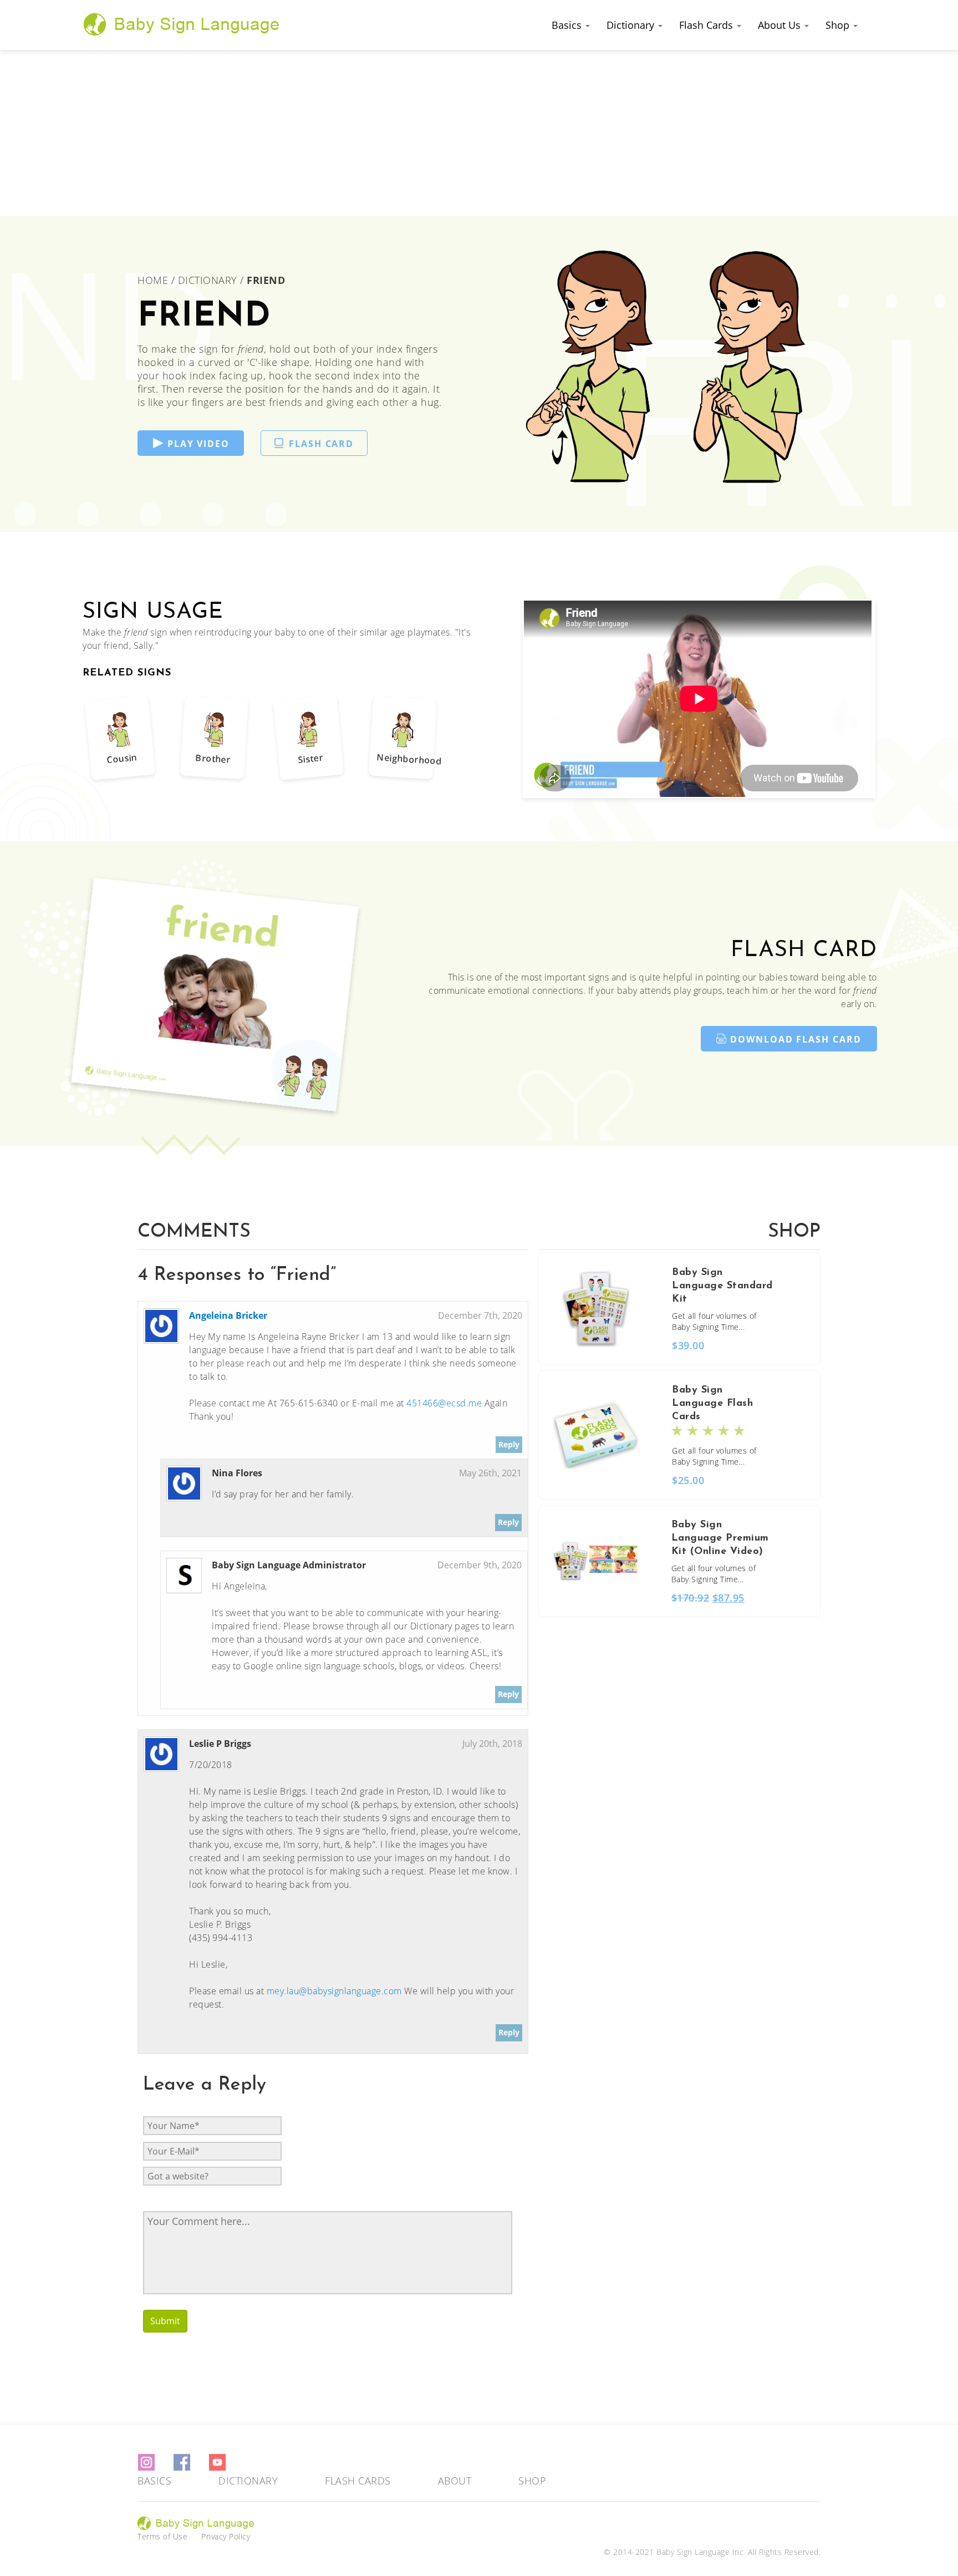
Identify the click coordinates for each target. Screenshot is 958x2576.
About (455, 2481)
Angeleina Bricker (228, 1315)
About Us (781, 25)
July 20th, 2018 (492, 1744)
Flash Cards (707, 25)
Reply (509, 1444)
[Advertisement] (479, 133)
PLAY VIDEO (198, 444)
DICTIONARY (208, 280)
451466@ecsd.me (444, 1403)
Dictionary (632, 25)
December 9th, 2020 (480, 1565)
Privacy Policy (226, 2536)
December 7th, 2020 (480, 1315)
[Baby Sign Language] (182, 24)
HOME (154, 280)
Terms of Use (162, 2536)
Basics (568, 25)
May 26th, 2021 (490, 1473)
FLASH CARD (321, 444)
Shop (839, 25)
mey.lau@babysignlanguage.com (334, 1991)
